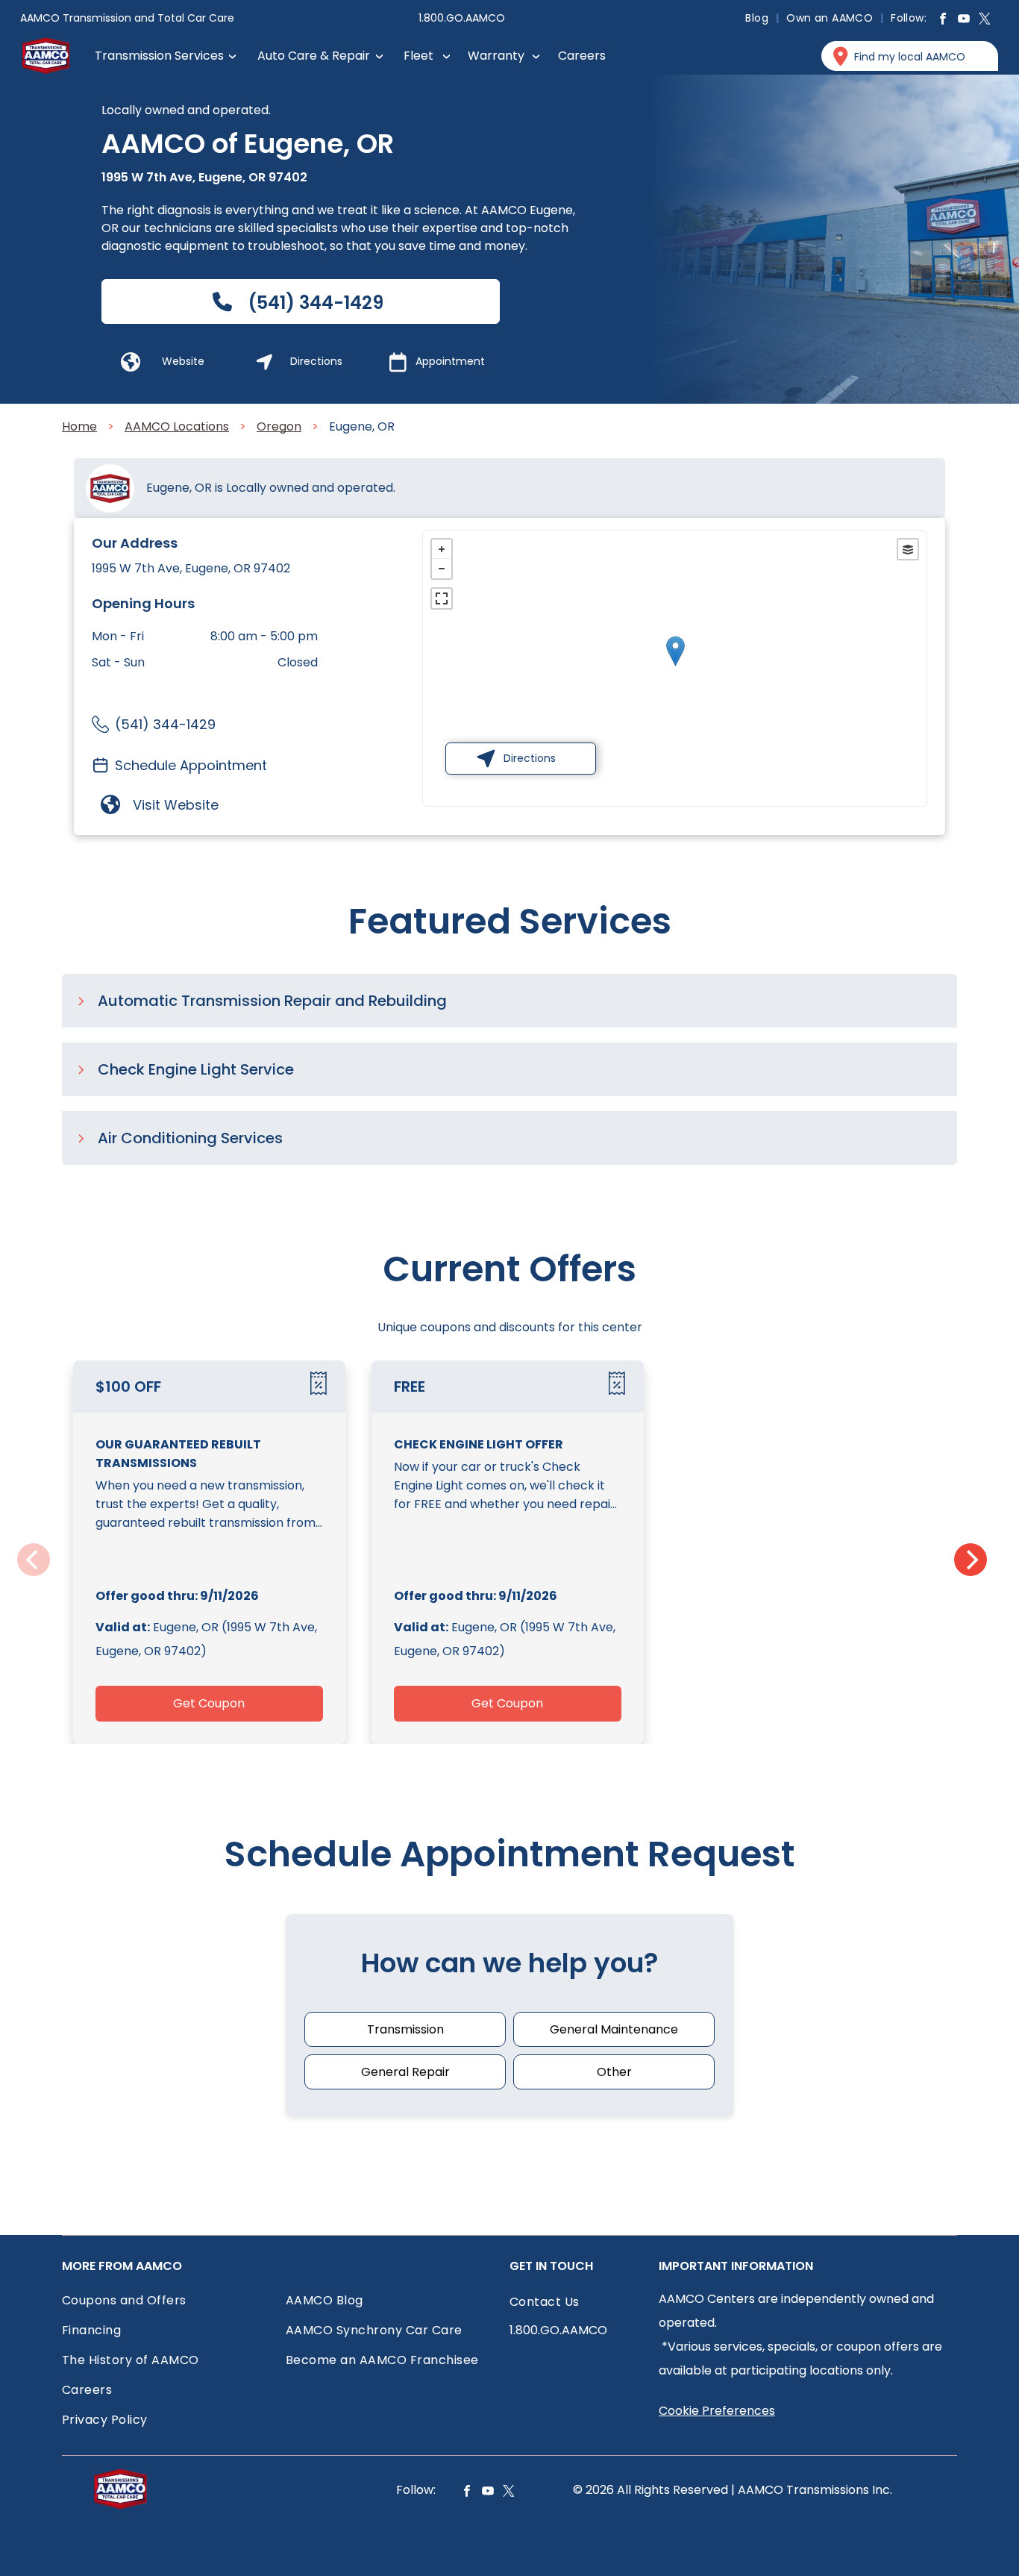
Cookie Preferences (717, 2411)
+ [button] (442, 549)
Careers (582, 56)
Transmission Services (159, 56)
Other (614, 2072)
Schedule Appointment (191, 765)
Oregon (279, 426)
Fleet (418, 56)
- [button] (442, 569)
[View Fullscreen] (442, 598)
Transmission (405, 2029)
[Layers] (908, 549)
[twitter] (985, 21)
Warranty (496, 56)
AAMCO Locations (177, 426)
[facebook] (943, 21)
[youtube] (964, 21)
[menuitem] (758, 18)
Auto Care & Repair (314, 56)
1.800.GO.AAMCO (462, 18)
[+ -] (675, 666)
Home (79, 426)
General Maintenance (614, 2029)
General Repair (405, 2072)
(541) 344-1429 (165, 724)
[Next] (971, 1560)
